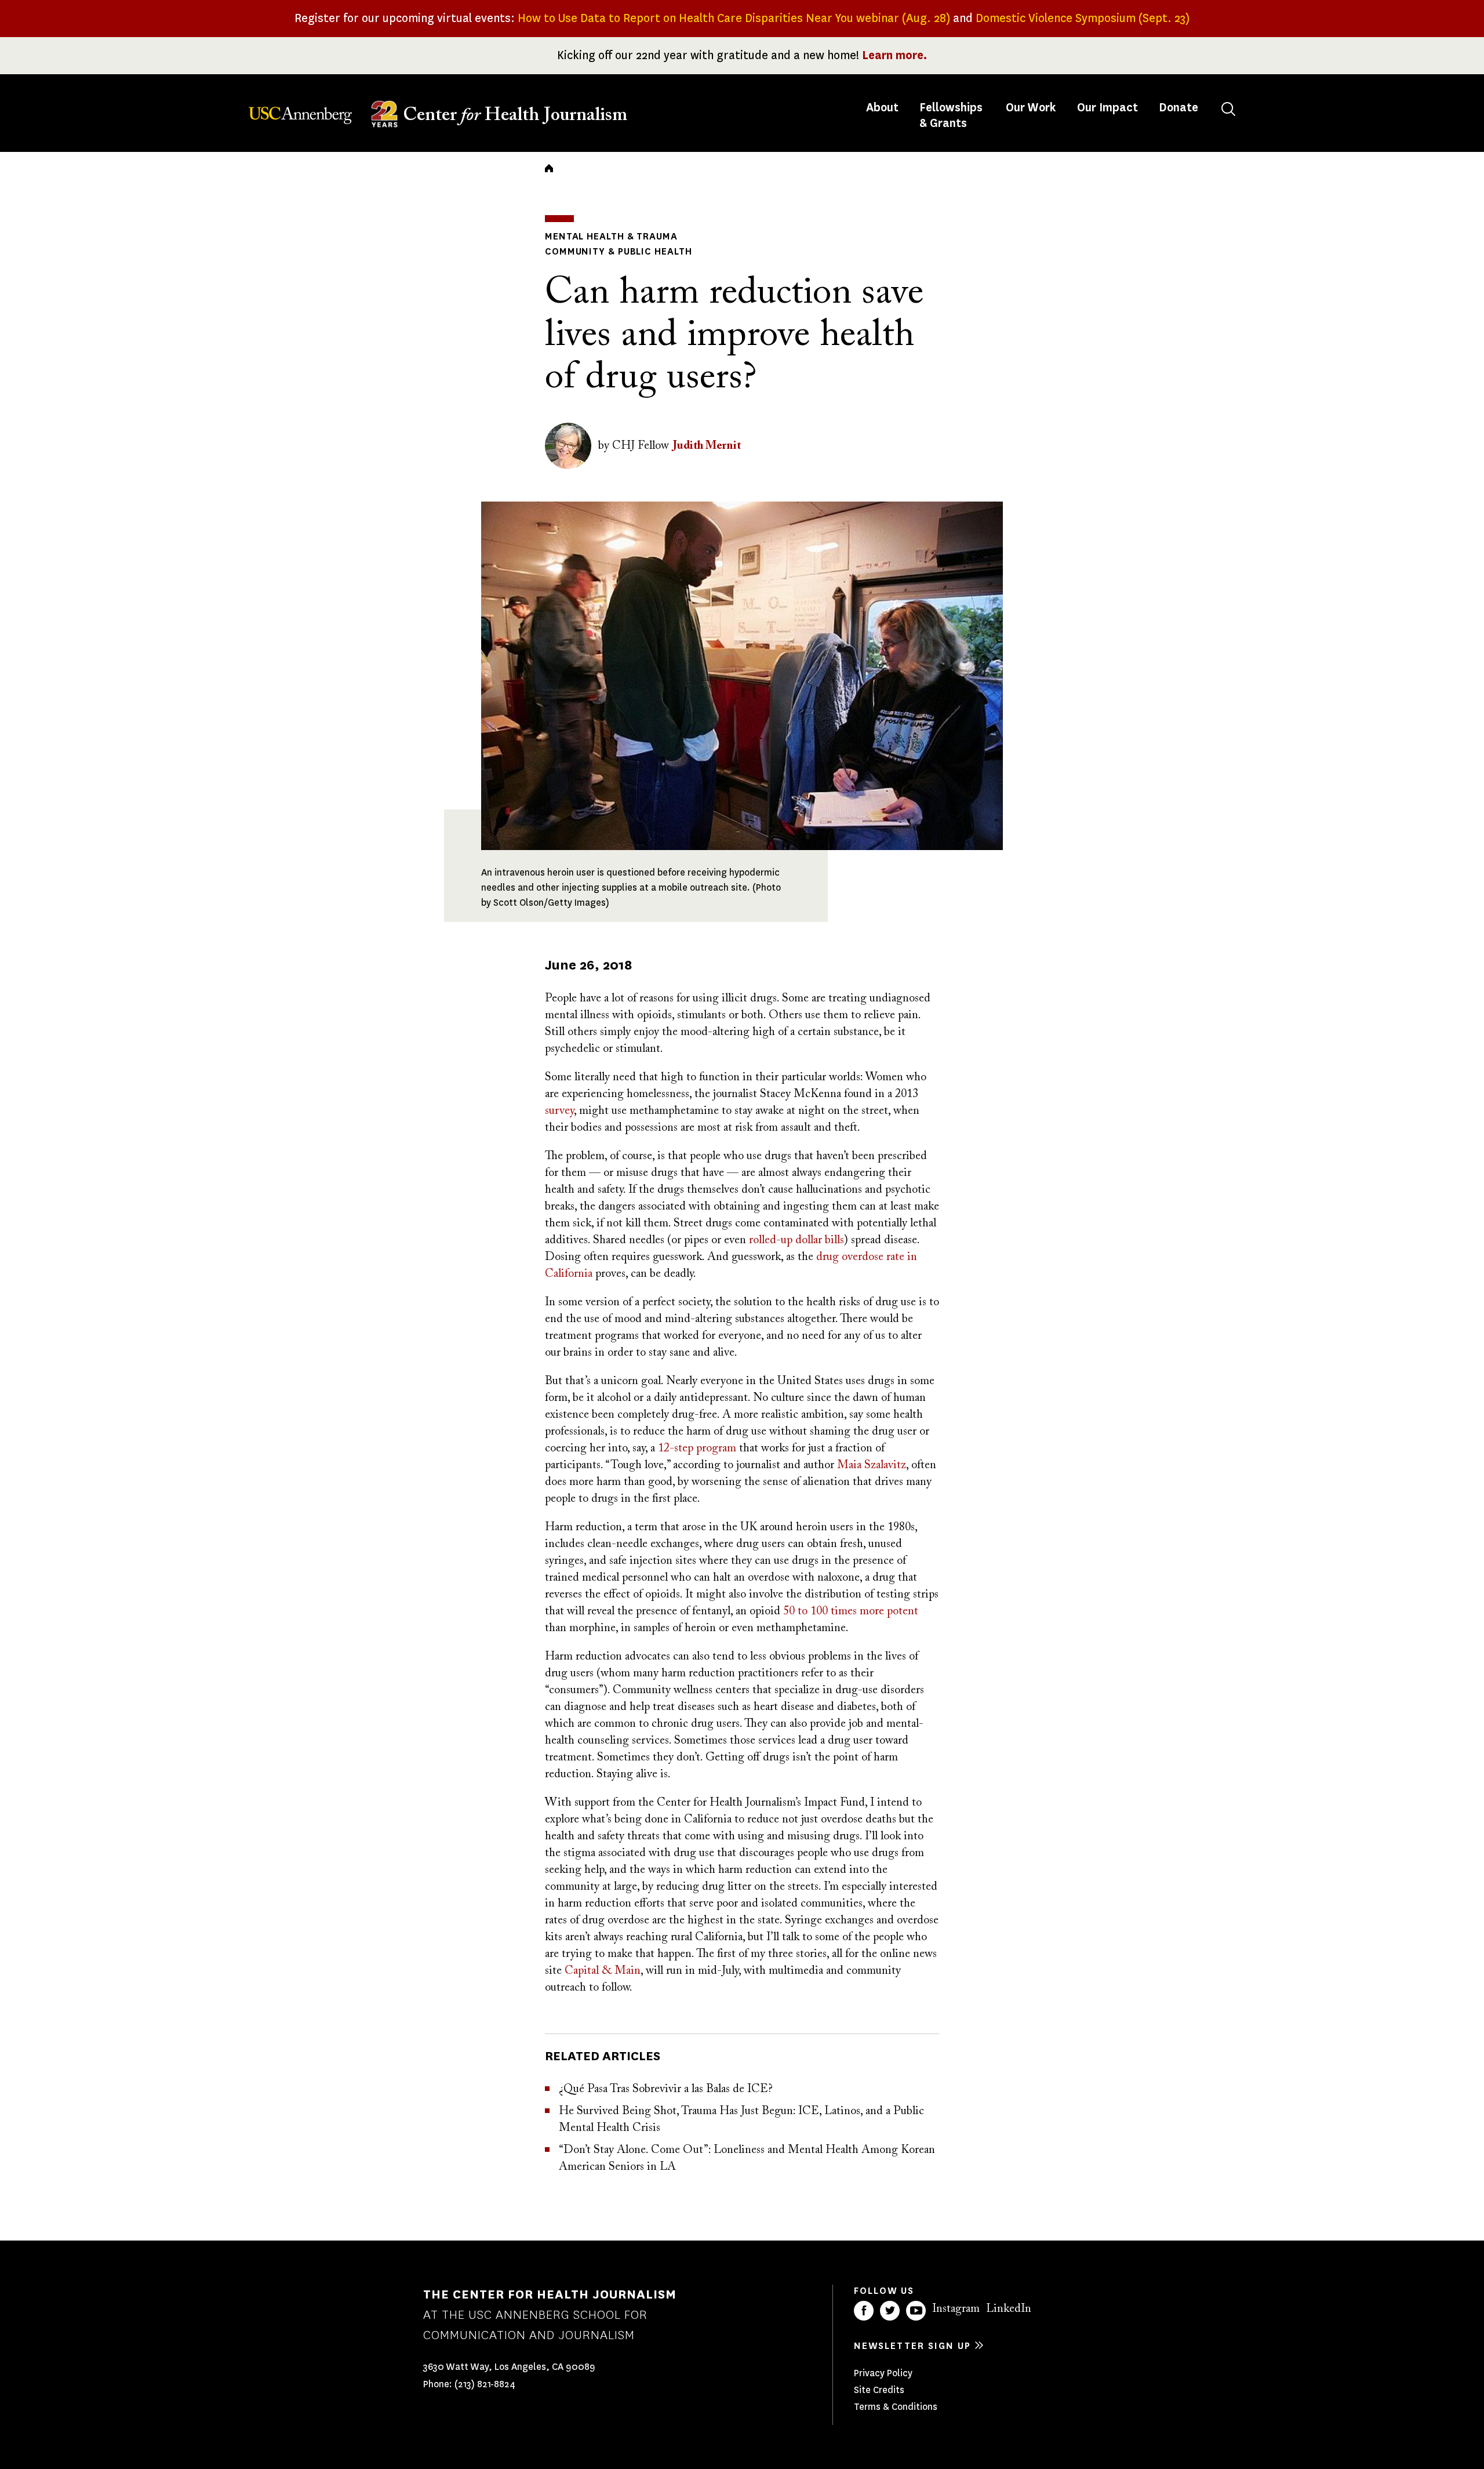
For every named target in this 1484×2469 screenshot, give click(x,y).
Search (1228, 109)
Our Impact (1107, 108)
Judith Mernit (707, 446)
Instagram (956, 2309)
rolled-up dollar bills (796, 1240)
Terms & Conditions (896, 2407)
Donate (1179, 108)
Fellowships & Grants (951, 115)
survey (559, 1111)
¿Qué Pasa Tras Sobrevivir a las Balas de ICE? (666, 2089)
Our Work (1031, 108)
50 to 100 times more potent (851, 1611)
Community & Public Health (619, 251)
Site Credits (879, 2390)
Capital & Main (603, 1971)
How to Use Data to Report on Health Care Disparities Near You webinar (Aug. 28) (734, 18)
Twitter (890, 2311)
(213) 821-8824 (485, 2384)
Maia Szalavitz (872, 1465)
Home (549, 168)
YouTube (916, 2311)
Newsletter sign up (912, 2346)
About (883, 108)
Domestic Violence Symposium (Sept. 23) (1083, 18)
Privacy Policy (883, 2373)
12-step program (697, 1448)
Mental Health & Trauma (611, 236)
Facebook (864, 2311)
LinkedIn (1009, 2309)
